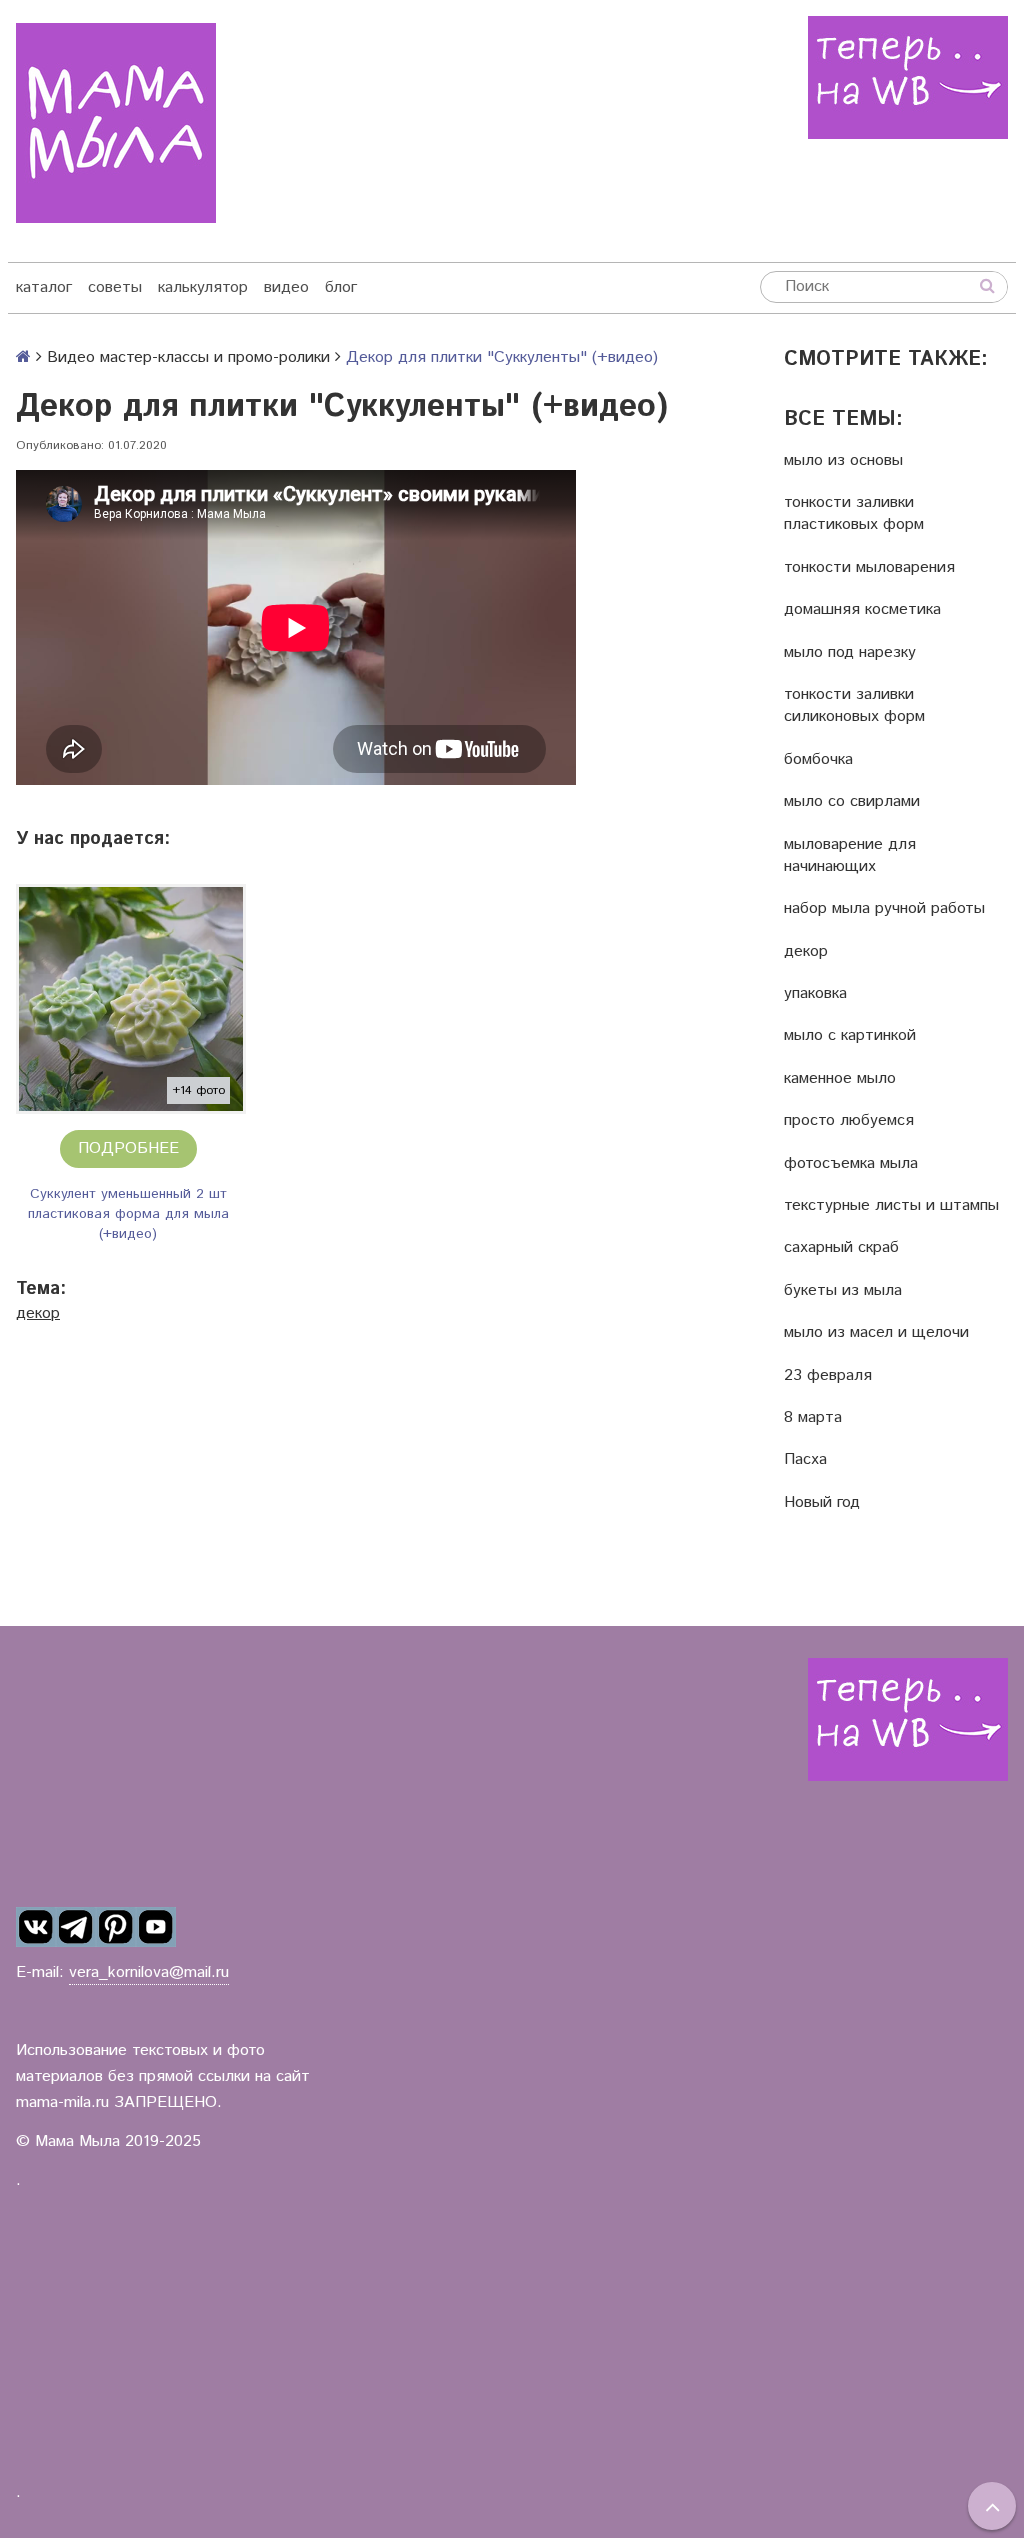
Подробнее (128, 1148)
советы (115, 287)
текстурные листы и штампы (891, 1206)
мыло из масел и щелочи (876, 1333)
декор (38, 1313)
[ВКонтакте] (36, 1927)
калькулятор (203, 287)
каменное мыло (840, 1079)
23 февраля (828, 1376)
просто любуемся (849, 1121)
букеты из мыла (843, 1291)
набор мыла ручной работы (884, 909)
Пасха (805, 1460)
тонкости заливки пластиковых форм (854, 514)
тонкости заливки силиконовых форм (854, 706)
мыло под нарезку (850, 653)
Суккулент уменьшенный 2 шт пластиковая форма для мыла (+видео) (128, 1214)
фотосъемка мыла (851, 1164)
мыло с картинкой (850, 1036)
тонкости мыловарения (869, 568)
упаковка (815, 994)
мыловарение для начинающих (850, 856)
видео (286, 287)
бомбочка (818, 760)
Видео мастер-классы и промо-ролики (188, 357)
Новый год (822, 1503)
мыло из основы (843, 461)
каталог (44, 287)
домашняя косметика (862, 610)
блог (341, 287)
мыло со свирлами (852, 802)
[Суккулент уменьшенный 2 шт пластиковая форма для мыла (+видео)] (131, 999)
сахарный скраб (841, 1248)
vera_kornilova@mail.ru (149, 1972)
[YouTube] (156, 1927)
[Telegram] (76, 1927)
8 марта (813, 1418)
